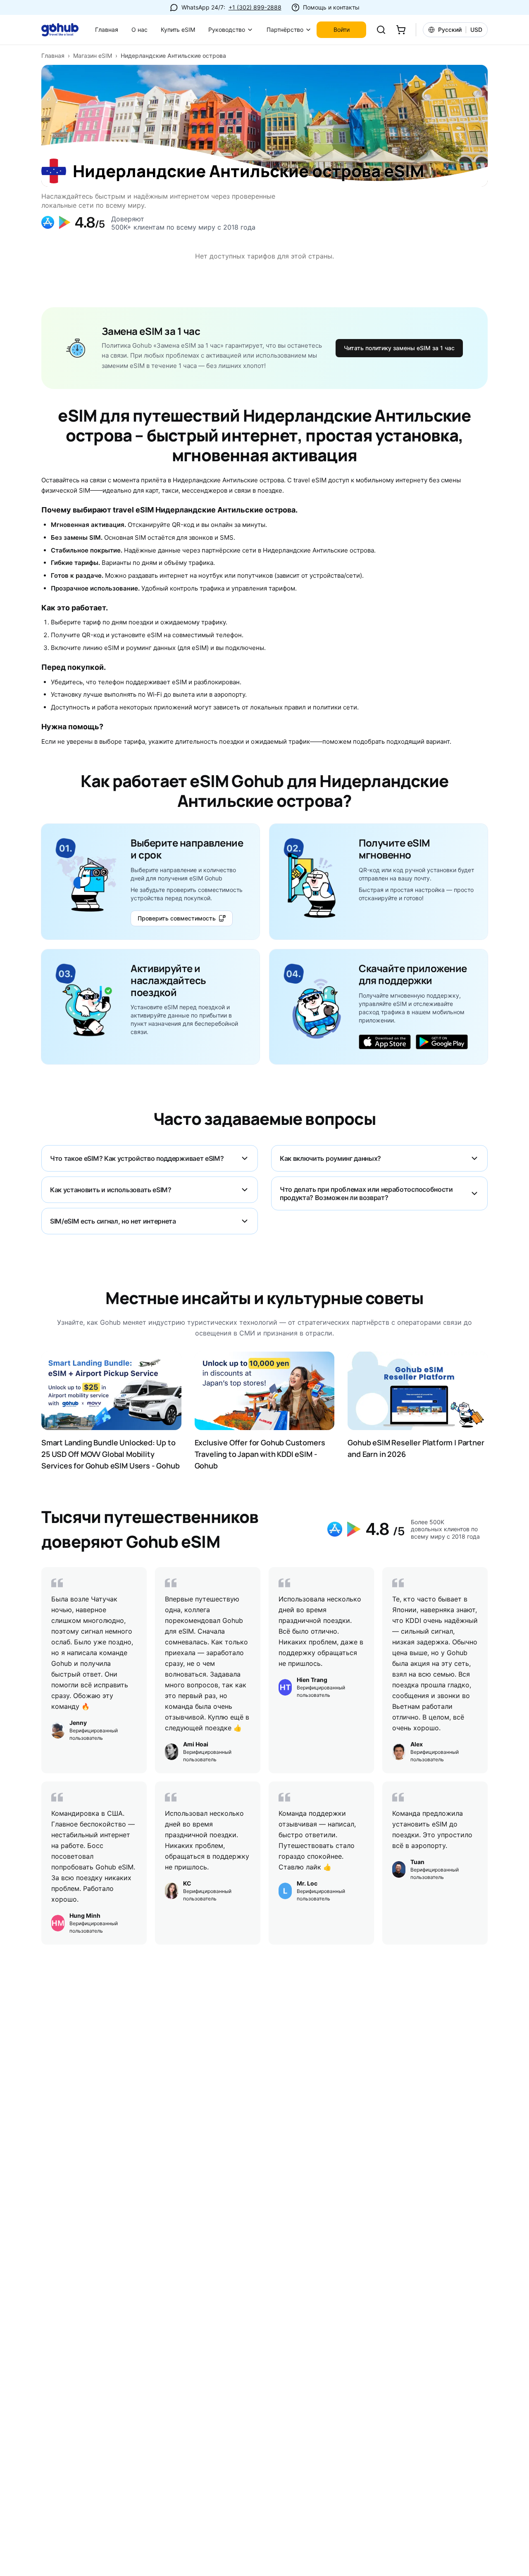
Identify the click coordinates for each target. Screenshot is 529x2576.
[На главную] (65, 30)
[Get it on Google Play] (442, 1043)
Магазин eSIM (93, 56)
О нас (139, 30)
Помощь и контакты (331, 7)
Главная (107, 30)
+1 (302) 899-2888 (255, 7)
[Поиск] (381, 30)
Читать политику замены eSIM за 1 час (399, 348)
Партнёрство (285, 30)
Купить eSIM (178, 30)
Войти (342, 30)
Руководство (227, 30)
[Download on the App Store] (385, 1043)
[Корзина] (401, 30)
